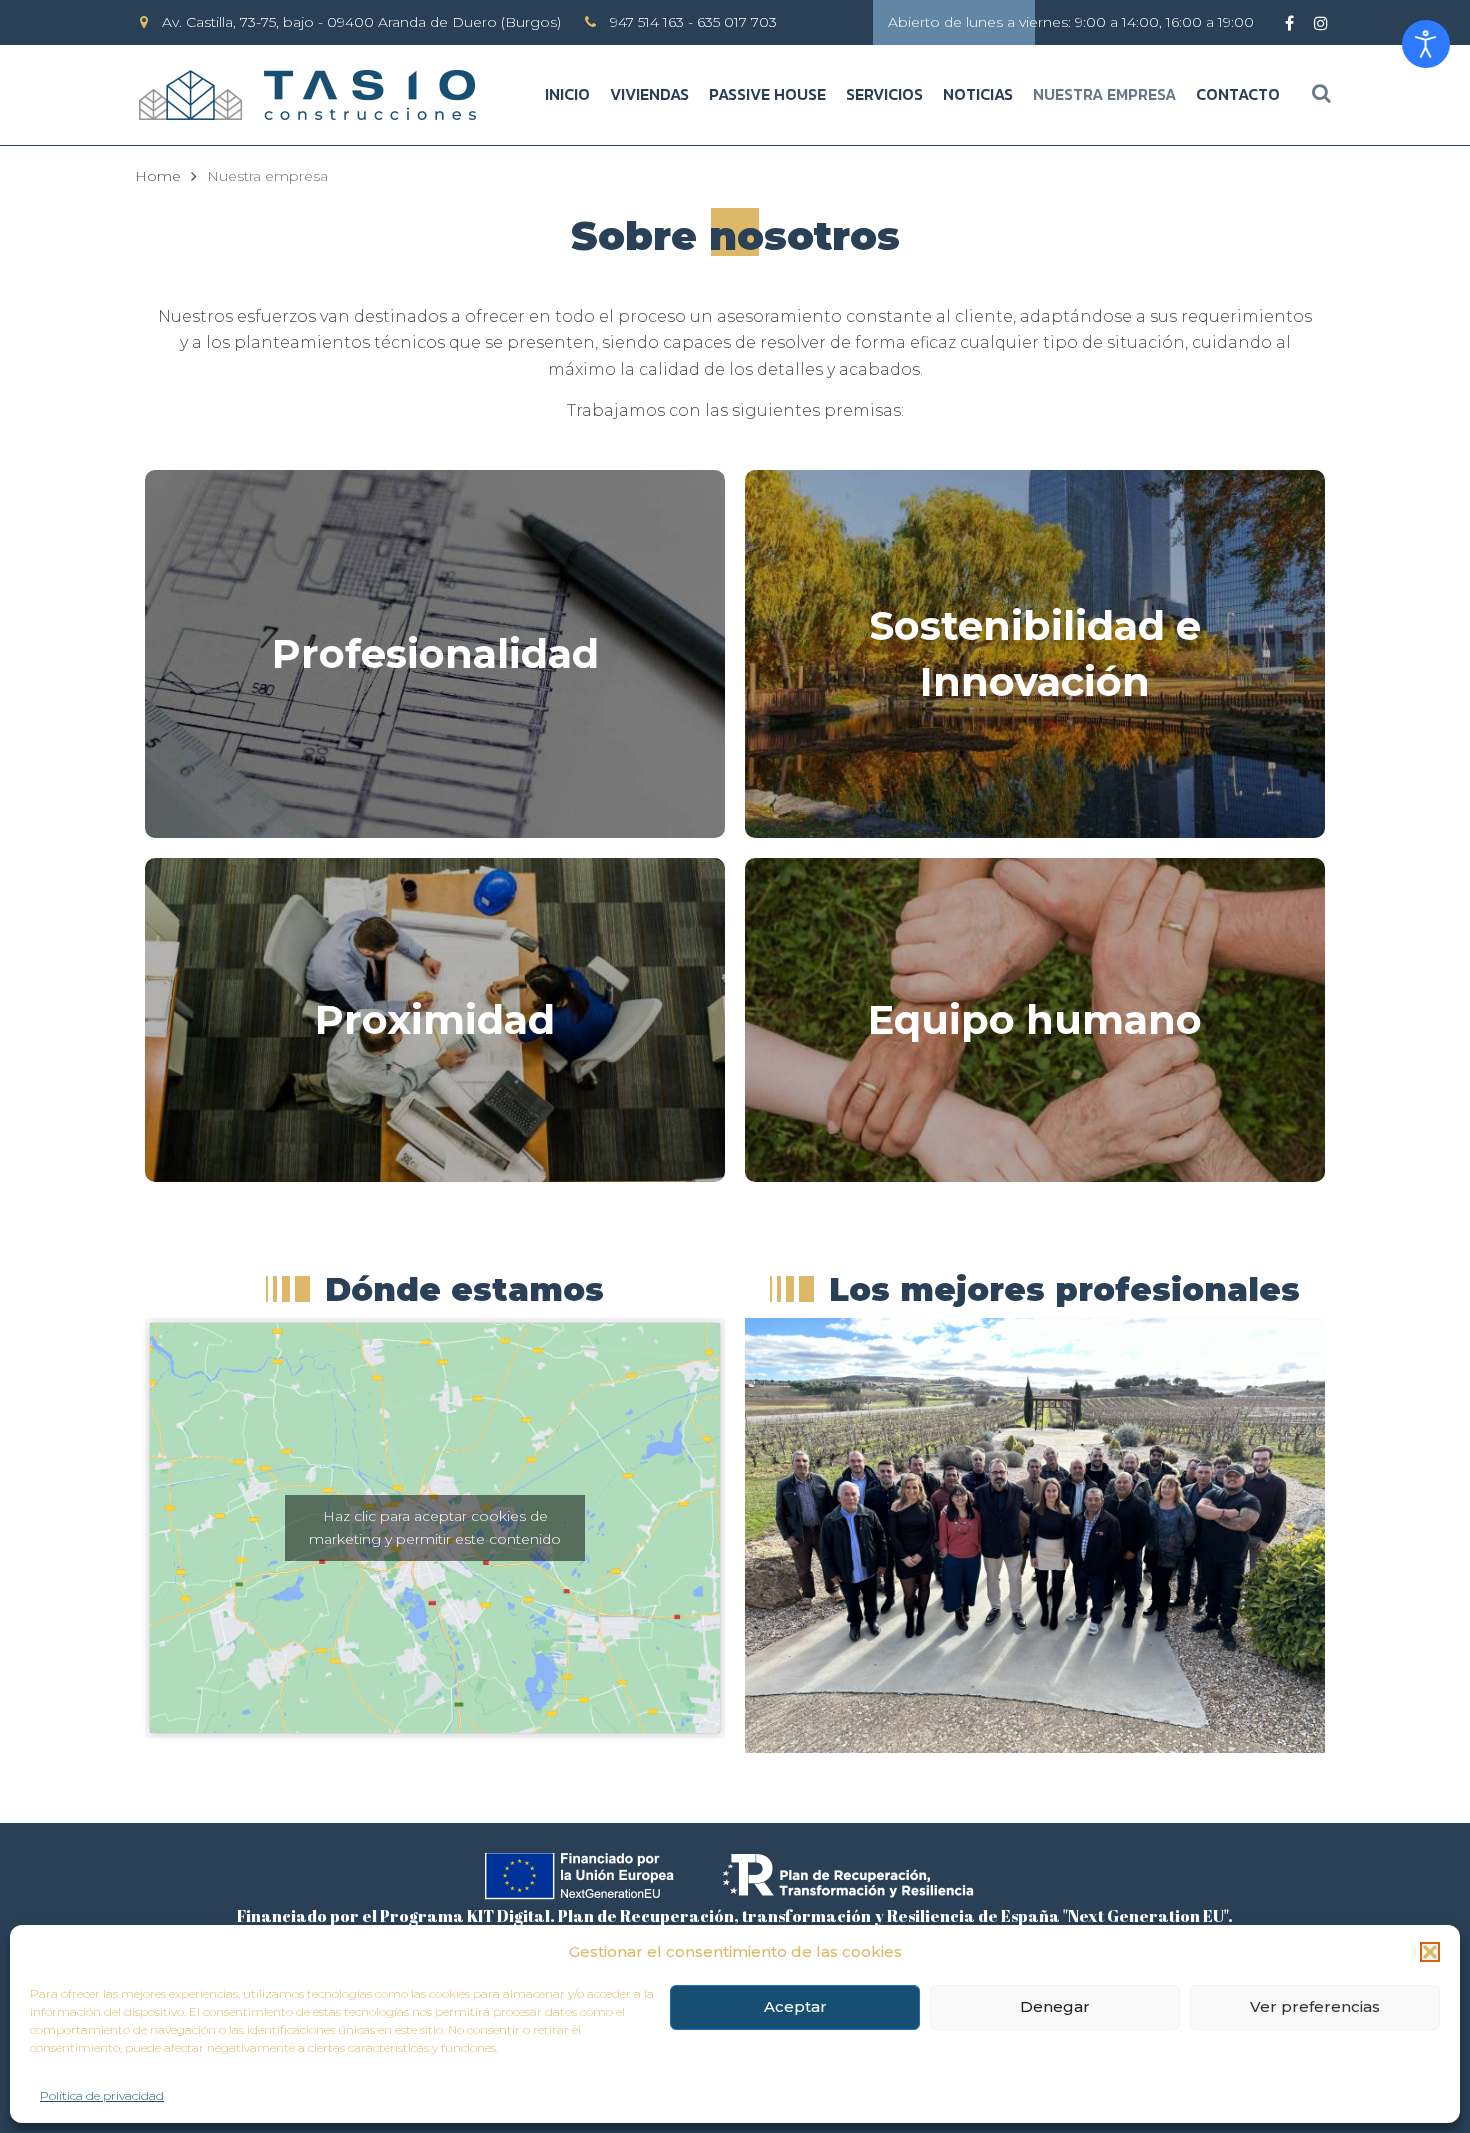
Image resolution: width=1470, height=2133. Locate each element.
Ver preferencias (1315, 2006)
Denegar (1055, 2006)
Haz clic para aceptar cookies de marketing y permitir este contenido (435, 1527)
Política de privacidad (102, 2095)
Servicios (884, 94)
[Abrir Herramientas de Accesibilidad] (1426, 44)
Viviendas (649, 94)
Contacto (1238, 94)
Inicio (567, 94)
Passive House (767, 94)
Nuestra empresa (1104, 94)
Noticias (978, 94)
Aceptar (795, 2006)
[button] (1430, 1952)
